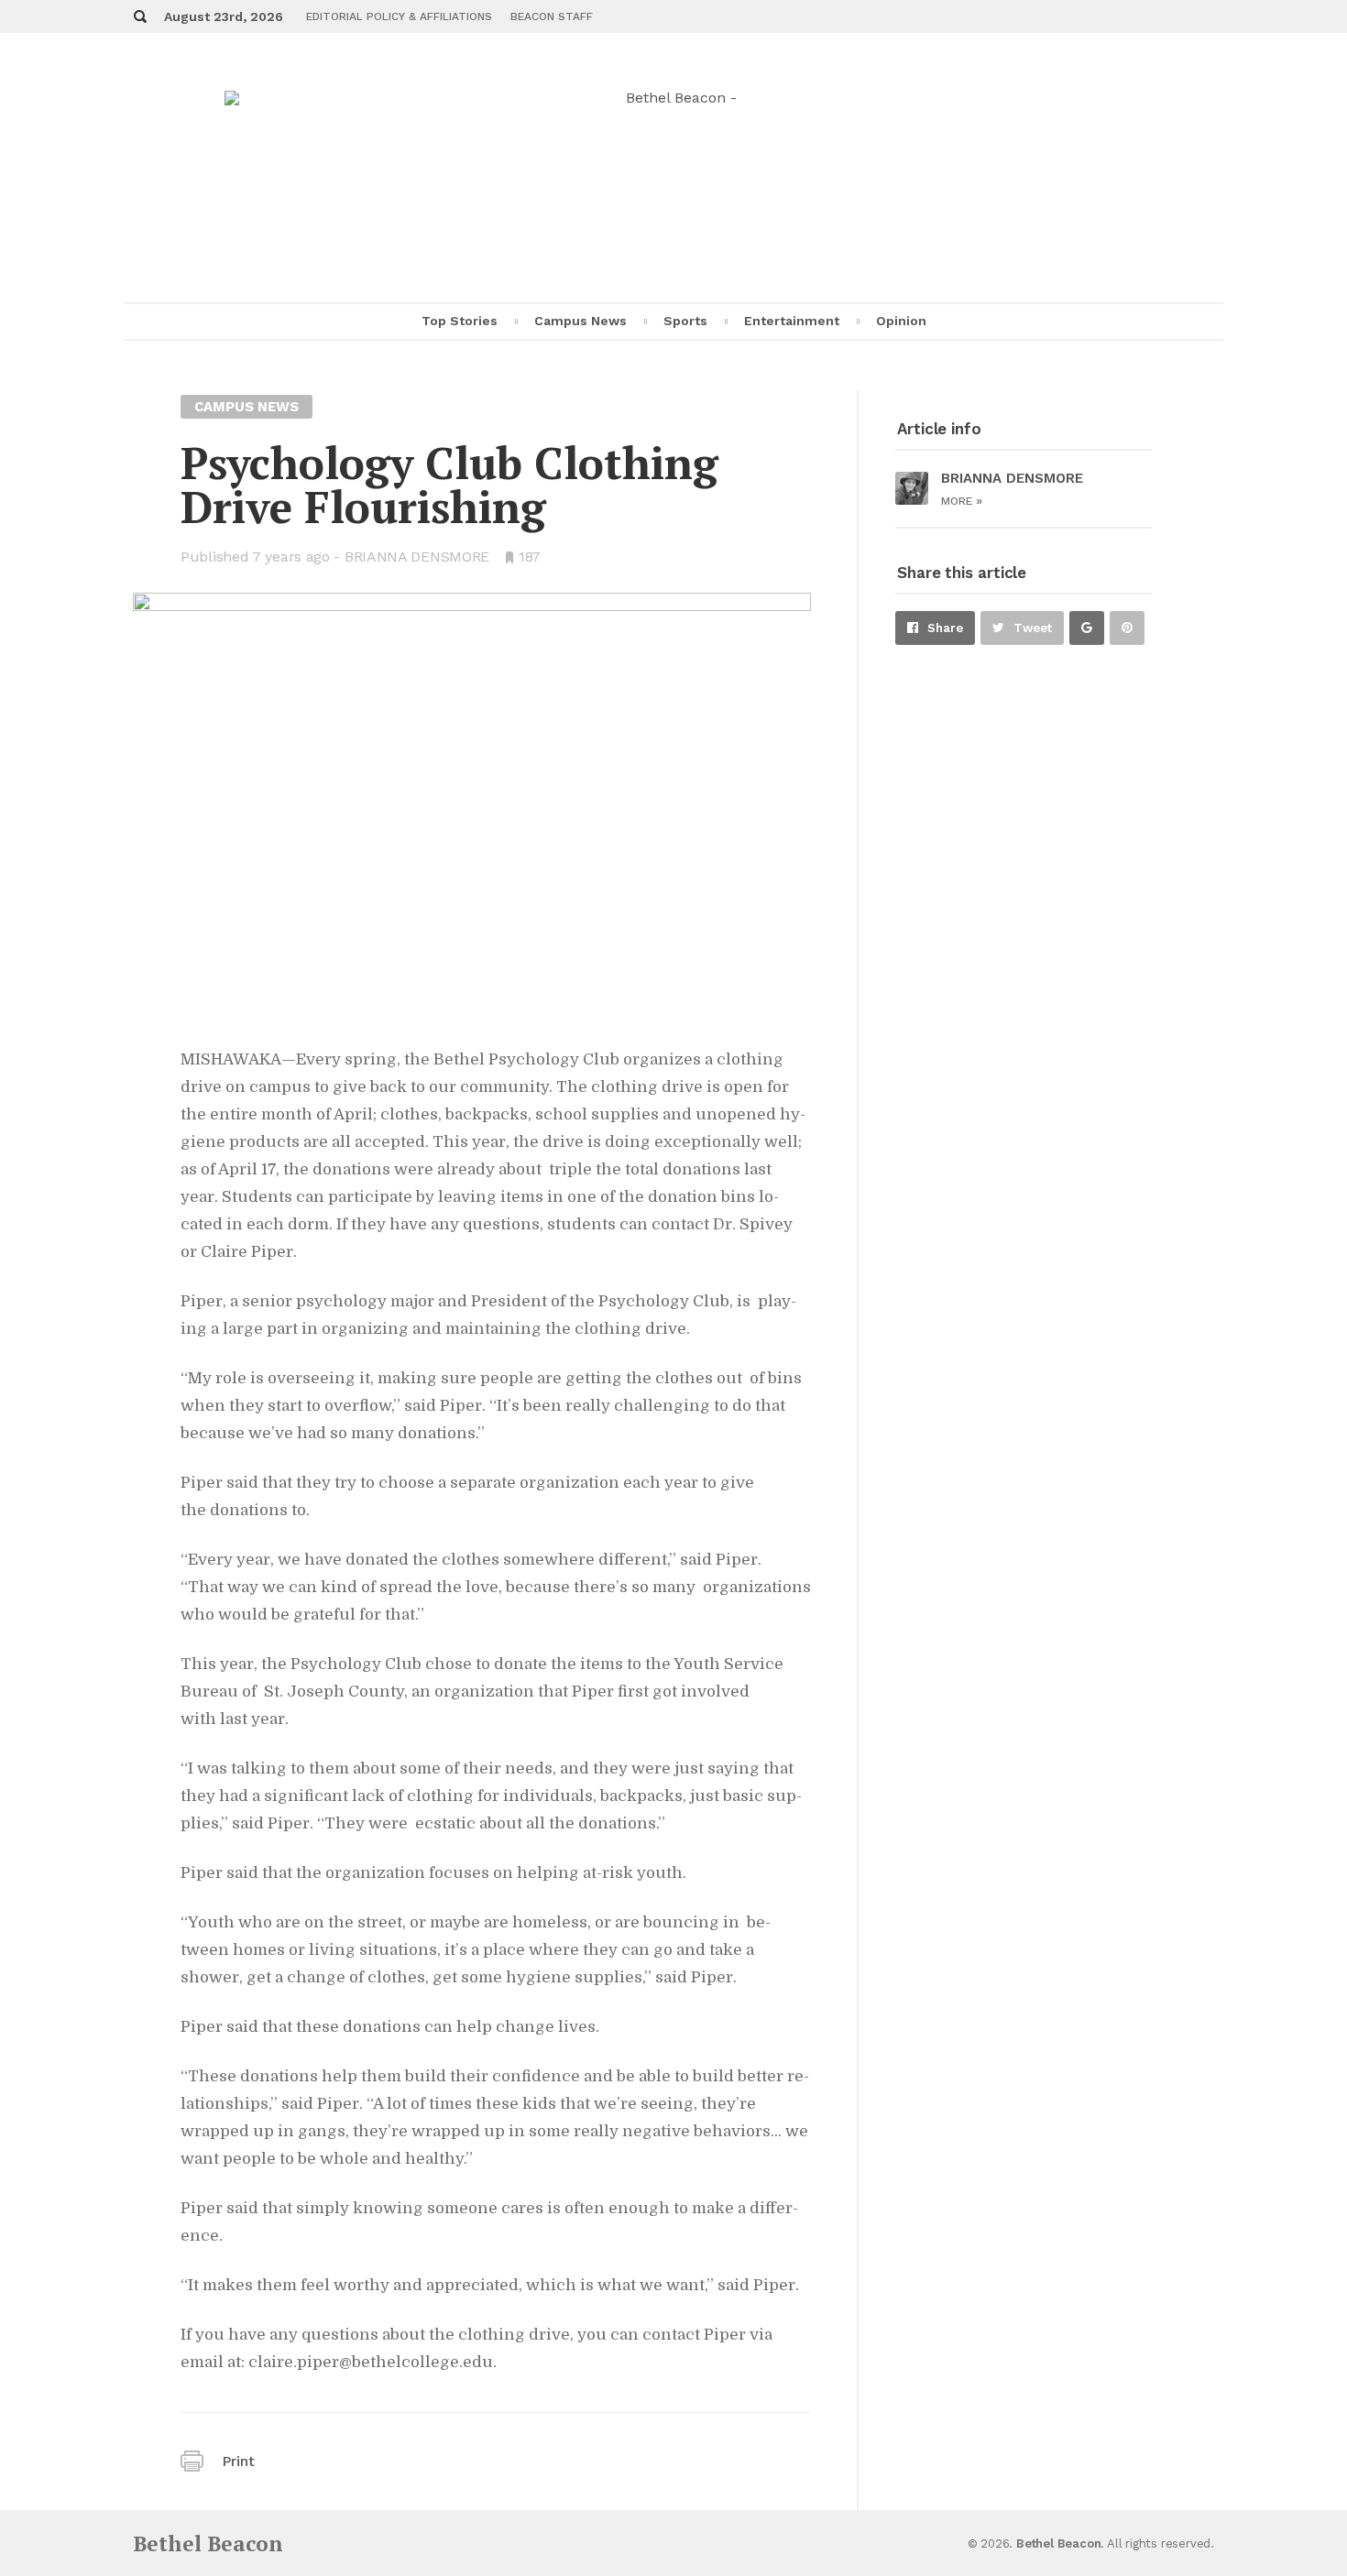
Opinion (901, 321)
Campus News (580, 321)
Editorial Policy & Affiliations (399, 16)
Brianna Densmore (417, 557)
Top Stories (460, 321)
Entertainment (792, 321)
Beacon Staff (552, 16)
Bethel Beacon (208, 2543)
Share (945, 628)
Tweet (1033, 628)
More (962, 501)
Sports (685, 321)
